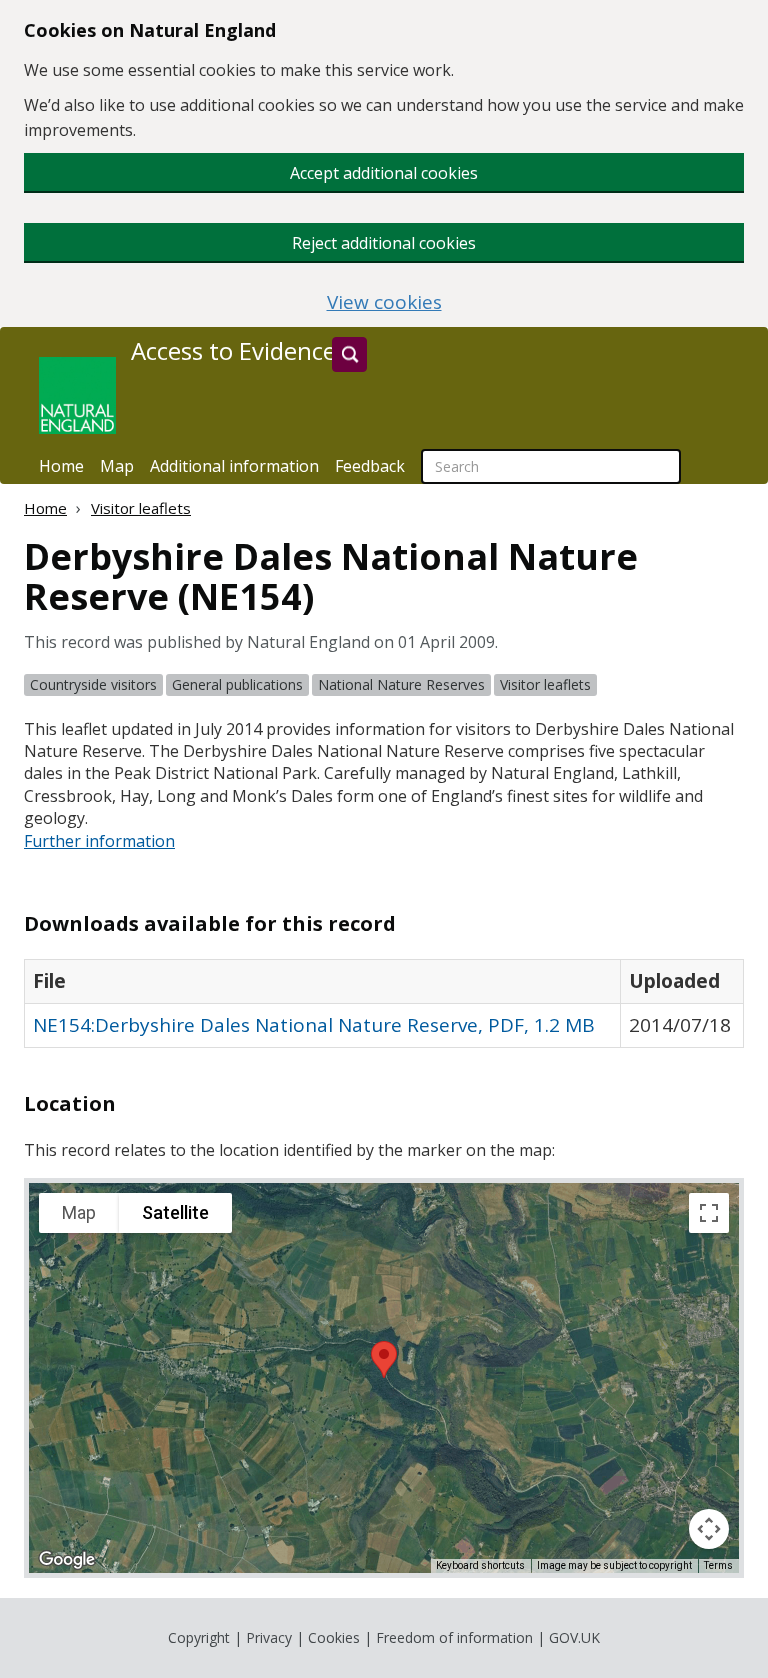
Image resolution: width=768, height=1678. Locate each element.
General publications (237, 684)
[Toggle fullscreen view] (709, 1213)
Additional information (234, 466)
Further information (99, 841)
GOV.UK (574, 1637)
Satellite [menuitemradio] (175, 1212)
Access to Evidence (233, 351)
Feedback (370, 466)
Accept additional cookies (384, 173)
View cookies (384, 302)
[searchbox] (551, 466)
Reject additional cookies (384, 243)
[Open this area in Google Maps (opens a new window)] (67, 1560)
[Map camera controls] (709, 1529)
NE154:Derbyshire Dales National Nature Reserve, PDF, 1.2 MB (314, 1025)
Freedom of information (454, 1637)
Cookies (334, 1637)
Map (117, 466)
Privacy (269, 1637)
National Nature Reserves (401, 684)
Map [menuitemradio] (79, 1212)
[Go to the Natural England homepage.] (77, 395)
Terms (718, 1565)
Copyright (199, 1637)
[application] (384, 1378)
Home (61, 466)
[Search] (349, 354)
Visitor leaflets (141, 508)
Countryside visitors (93, 684)
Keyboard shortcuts (480, 1565)
